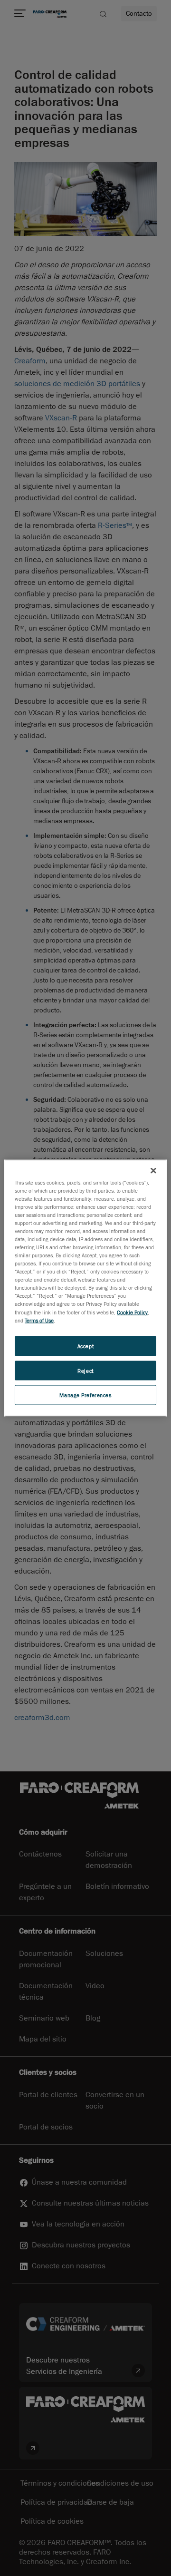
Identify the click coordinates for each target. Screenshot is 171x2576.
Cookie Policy (132, 1312)
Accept (85, 1346)
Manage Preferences (85, 1395)
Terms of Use (39, 1320)
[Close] (153, 1170)
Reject (85, 1370)
